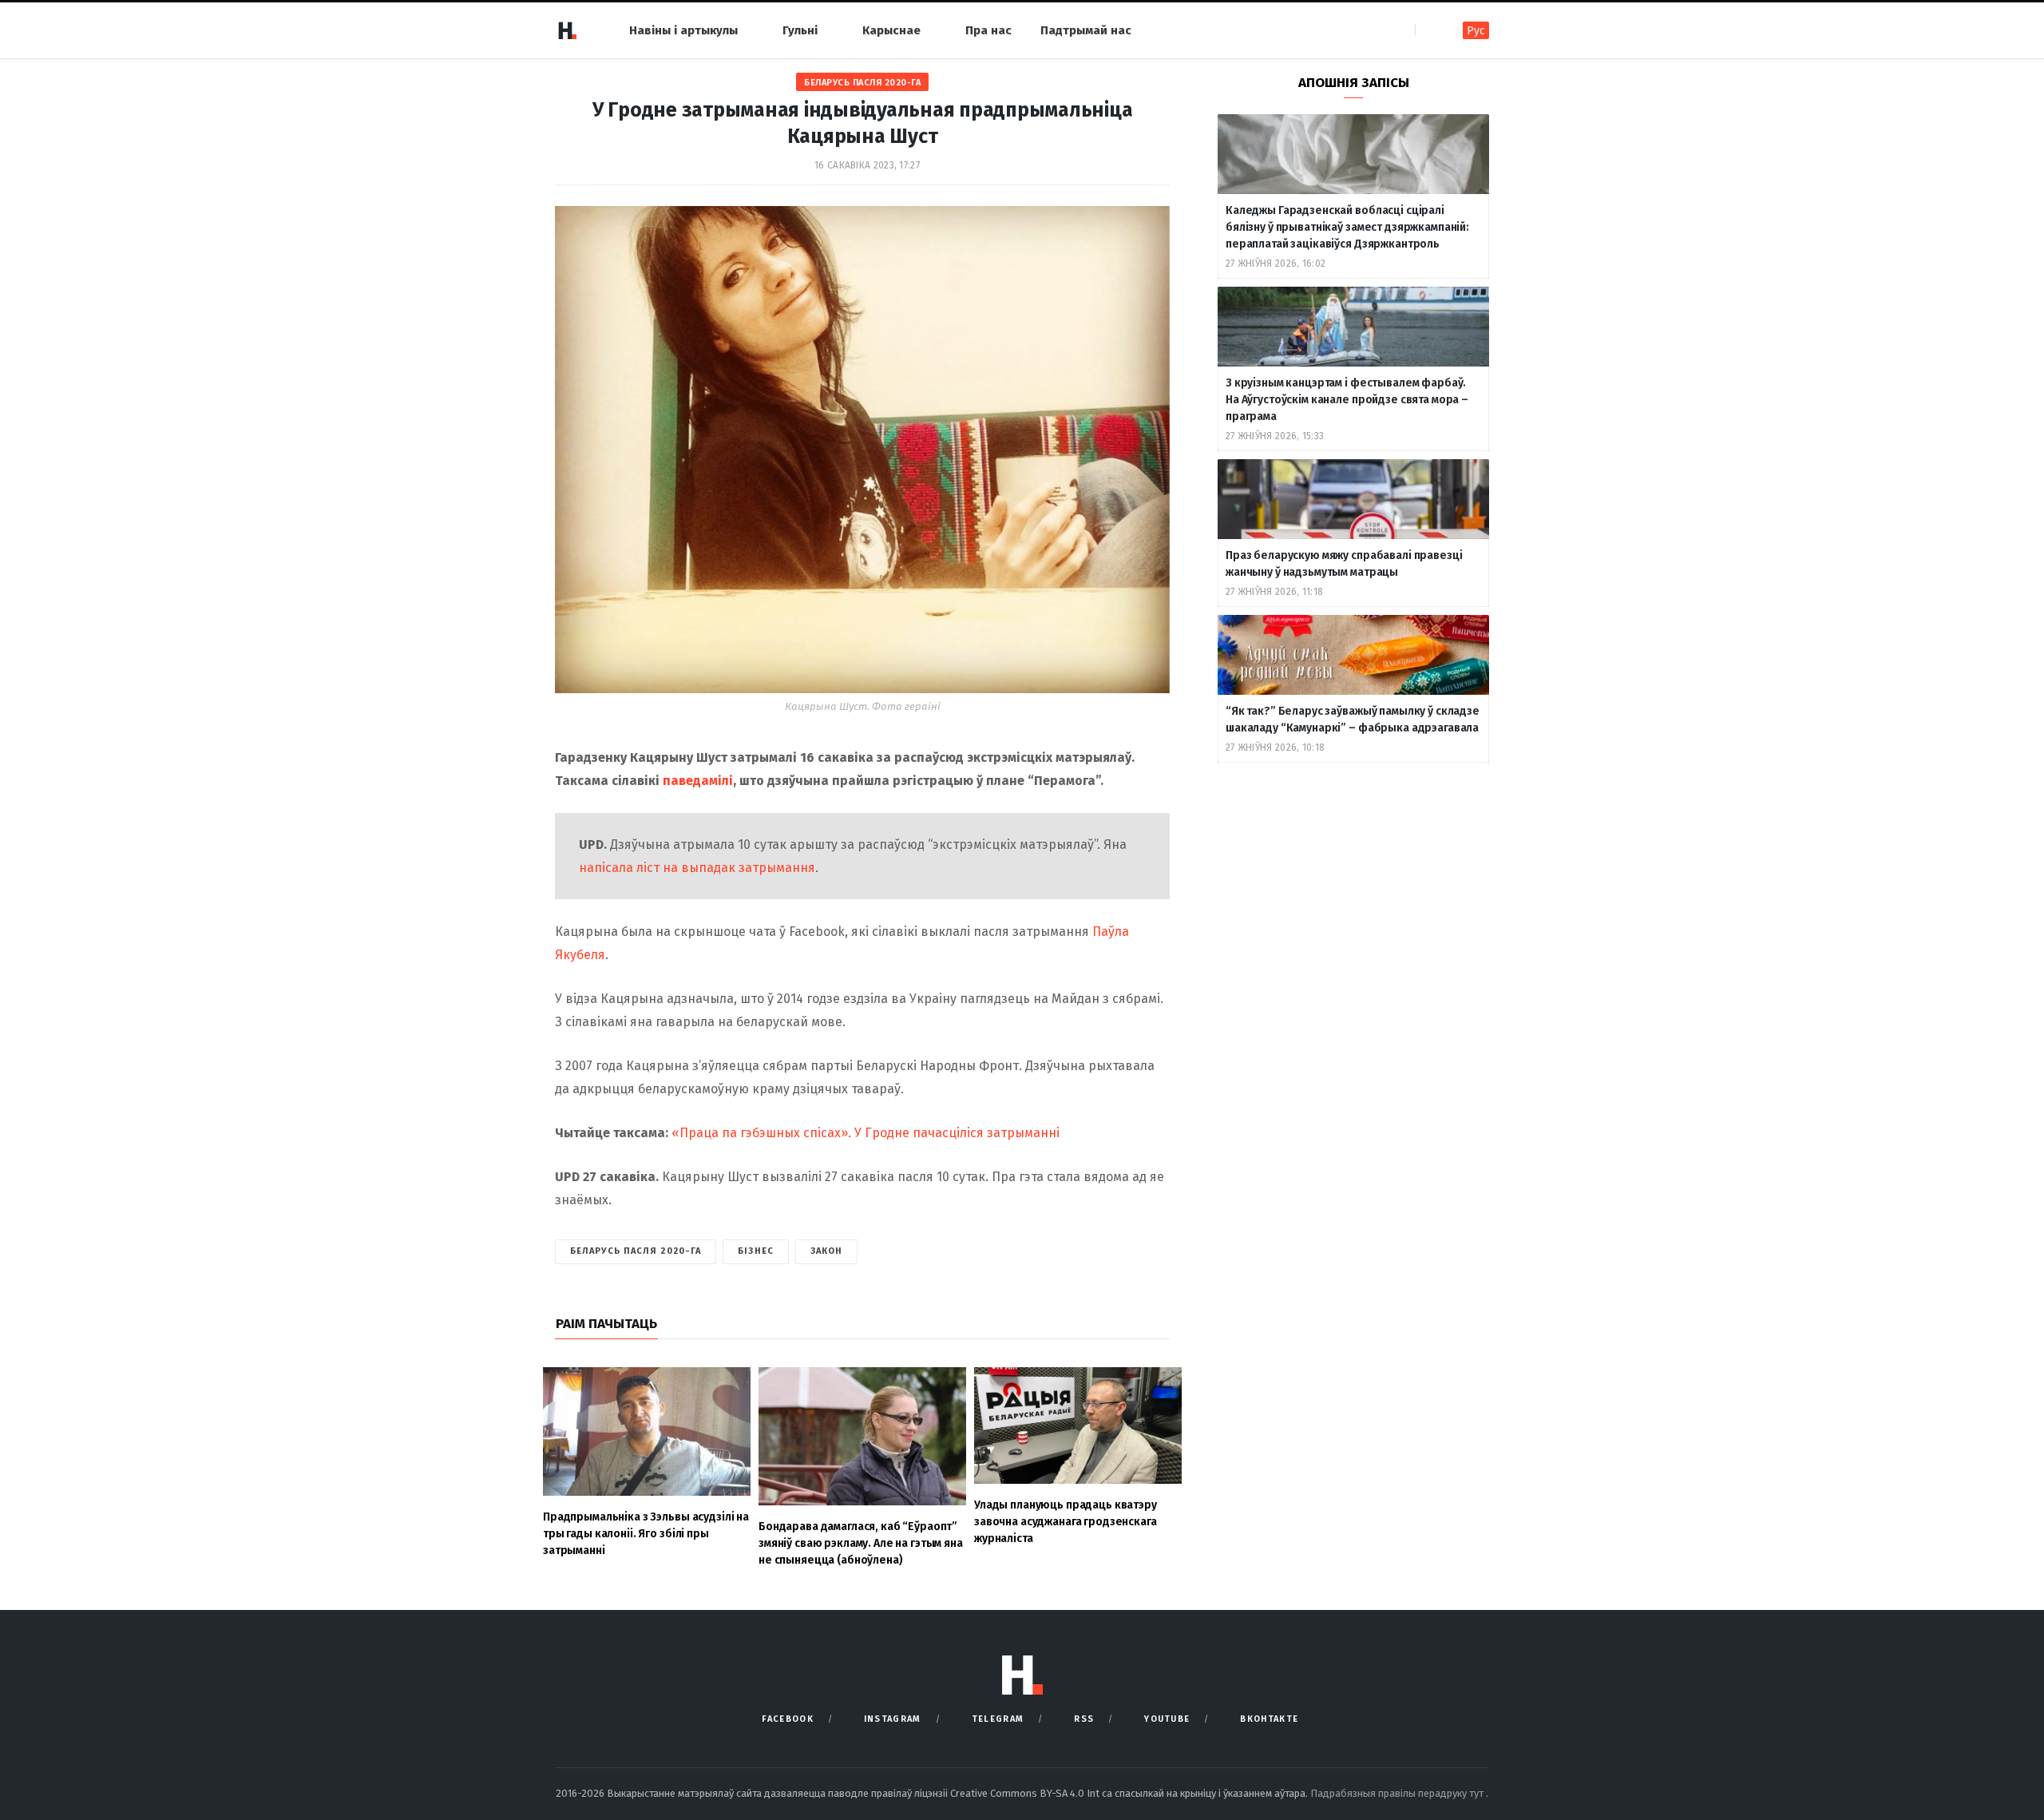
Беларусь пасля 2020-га (862, 83)
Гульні (800, 30)
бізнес (756, 1251)
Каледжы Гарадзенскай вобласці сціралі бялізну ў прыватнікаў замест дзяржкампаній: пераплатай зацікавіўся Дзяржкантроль (1347, 227)
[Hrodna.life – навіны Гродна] (567, 30)
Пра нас (988, 30)
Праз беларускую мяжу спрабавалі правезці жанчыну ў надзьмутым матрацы (1344, 564)
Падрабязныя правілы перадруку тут (1398, 1793)
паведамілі (698, 781)
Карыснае (891, 30)
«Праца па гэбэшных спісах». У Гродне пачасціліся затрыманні (866, 1133)
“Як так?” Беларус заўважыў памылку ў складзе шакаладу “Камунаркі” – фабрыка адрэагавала (1353, 720)
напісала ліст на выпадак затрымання (697, 868)
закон (827, 1251)
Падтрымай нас (1086, 30)
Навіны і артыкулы (683, 30)
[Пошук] (1429, 30)
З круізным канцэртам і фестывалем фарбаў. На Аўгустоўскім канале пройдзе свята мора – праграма (1347, 400)
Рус (1476, 31)
